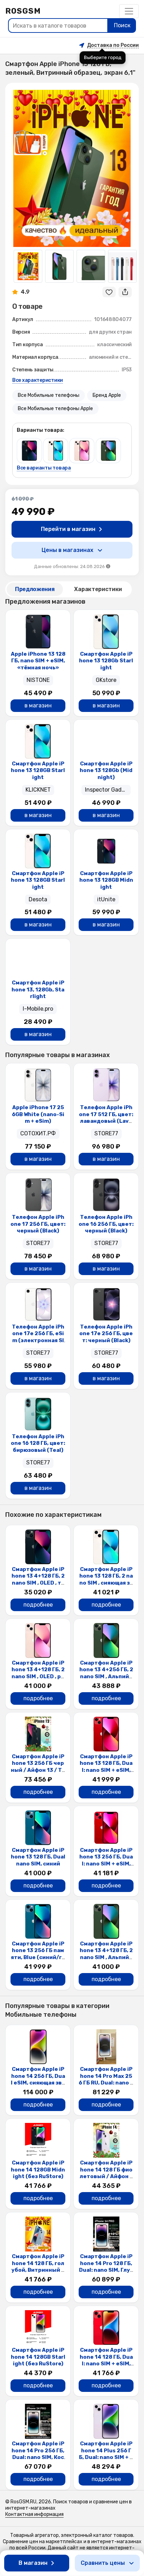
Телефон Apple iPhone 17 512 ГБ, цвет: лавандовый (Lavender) (106, 1118)
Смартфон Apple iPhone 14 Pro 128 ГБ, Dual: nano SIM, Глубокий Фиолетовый (106, 2267)
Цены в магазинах (67, 550)
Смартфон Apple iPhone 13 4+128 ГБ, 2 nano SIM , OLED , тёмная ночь (38, 1580)
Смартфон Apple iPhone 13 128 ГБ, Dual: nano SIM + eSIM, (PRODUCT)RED (106, 1767)
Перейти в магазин (68, 529)
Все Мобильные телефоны (49, 395)
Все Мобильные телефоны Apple (55, 409)
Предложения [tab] (35, 589)
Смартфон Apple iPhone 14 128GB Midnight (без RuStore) (38, 2170)
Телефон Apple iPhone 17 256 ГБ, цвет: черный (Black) (38, 1224)
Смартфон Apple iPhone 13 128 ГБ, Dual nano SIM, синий (38, 1857)
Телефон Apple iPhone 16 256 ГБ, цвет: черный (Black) (106, 1224)
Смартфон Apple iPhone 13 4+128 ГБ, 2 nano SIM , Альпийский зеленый (106, 1954)
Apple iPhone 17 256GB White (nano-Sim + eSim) (38, 1114)
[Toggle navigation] (129, 11)
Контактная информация (34, 2514)
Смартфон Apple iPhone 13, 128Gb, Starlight (38, 989)
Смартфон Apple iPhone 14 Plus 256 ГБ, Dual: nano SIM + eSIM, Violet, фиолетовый (106, 2457)
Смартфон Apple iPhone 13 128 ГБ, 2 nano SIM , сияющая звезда (106, 1580)
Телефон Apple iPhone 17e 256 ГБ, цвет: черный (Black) (106, 1334)
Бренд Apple (107, 395)
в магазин (38, 705)
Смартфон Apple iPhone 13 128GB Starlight (38, 770)
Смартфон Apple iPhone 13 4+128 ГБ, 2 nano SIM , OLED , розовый (38, 1673)
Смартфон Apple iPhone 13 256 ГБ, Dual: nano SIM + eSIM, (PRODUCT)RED (106, 1860)
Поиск (122, 25)
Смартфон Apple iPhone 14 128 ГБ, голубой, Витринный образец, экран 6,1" (38, 2267)
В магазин (33, 2563)
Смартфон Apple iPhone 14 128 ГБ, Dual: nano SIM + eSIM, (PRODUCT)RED (106, 2360)
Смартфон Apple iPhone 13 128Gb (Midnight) (106, 770)
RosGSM (23, 11)
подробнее (38, 1605)
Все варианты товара (44, 468)
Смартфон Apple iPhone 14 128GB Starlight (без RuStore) (38, 2357)
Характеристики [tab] (98, 589)
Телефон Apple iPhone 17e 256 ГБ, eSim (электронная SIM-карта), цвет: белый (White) (38, 1340)
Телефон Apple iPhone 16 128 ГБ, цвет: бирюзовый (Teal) (38, 1443)
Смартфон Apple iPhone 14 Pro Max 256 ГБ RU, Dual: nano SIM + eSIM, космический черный (106, 2083)
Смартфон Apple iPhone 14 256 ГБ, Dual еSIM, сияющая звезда (38, 2079)
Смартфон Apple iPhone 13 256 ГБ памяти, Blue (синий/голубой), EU (38, 1954)
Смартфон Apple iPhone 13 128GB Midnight (106, 880)
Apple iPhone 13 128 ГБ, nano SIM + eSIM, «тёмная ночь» (38, 661)
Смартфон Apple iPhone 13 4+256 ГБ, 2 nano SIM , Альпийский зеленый (106, 1673)
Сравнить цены (103, 2563)
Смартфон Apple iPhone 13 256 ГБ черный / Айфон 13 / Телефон (38, 1767)
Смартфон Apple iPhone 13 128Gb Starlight (106, 661)
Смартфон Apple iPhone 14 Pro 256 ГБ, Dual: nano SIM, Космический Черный (38, 2454)
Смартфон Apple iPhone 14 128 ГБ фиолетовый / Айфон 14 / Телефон (106, 2173)
